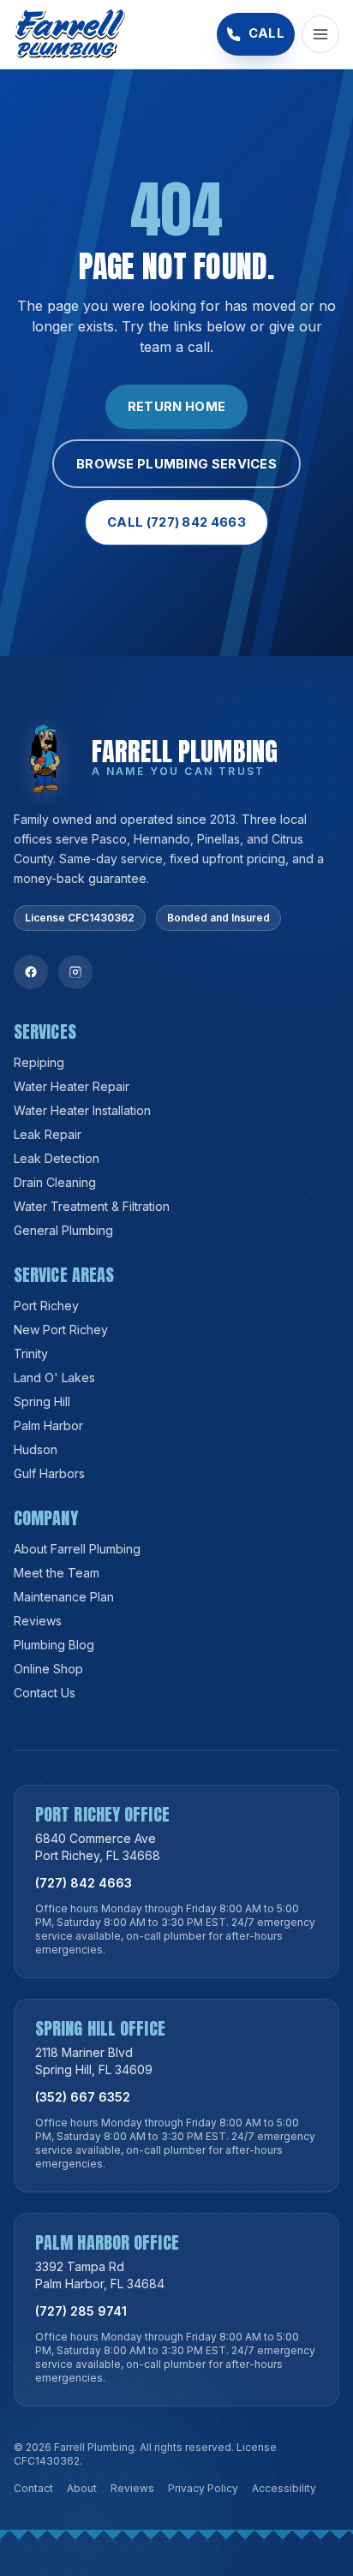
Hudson (36, 1449)
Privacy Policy (203, 2488)
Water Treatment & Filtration (92, 1206)
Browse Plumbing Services (176, 464)
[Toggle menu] (320, 34)
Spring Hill (42, 1401)
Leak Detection (57, 1158)
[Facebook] (31, 972)
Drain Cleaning (55, 1182)
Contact (33, 2488)
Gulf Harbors (49, 1473)
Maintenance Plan (64, 1597)
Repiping (39, 1062)
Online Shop (48, 1669)
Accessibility (284, 2488)
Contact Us (45, 1693)
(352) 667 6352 (83, 2097)
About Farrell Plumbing (77, 1549)
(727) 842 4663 (84, 1883)
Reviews (38, 1621)
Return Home (176, 407)
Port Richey (46, 1306)
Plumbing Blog (54, 1645)
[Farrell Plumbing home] (70, 34)
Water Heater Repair (72, 1086)
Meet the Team (57, 1573)
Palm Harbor (48, 1425)
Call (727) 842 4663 (176, 522)
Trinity (31, 1354)
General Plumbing (63, 1230)
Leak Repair (48, 1134)
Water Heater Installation (82, 1110)
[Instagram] (75, 972)
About (82, 2488)
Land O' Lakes (54, 1377)
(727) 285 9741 (81, 2311)
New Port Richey (61, 1330)
